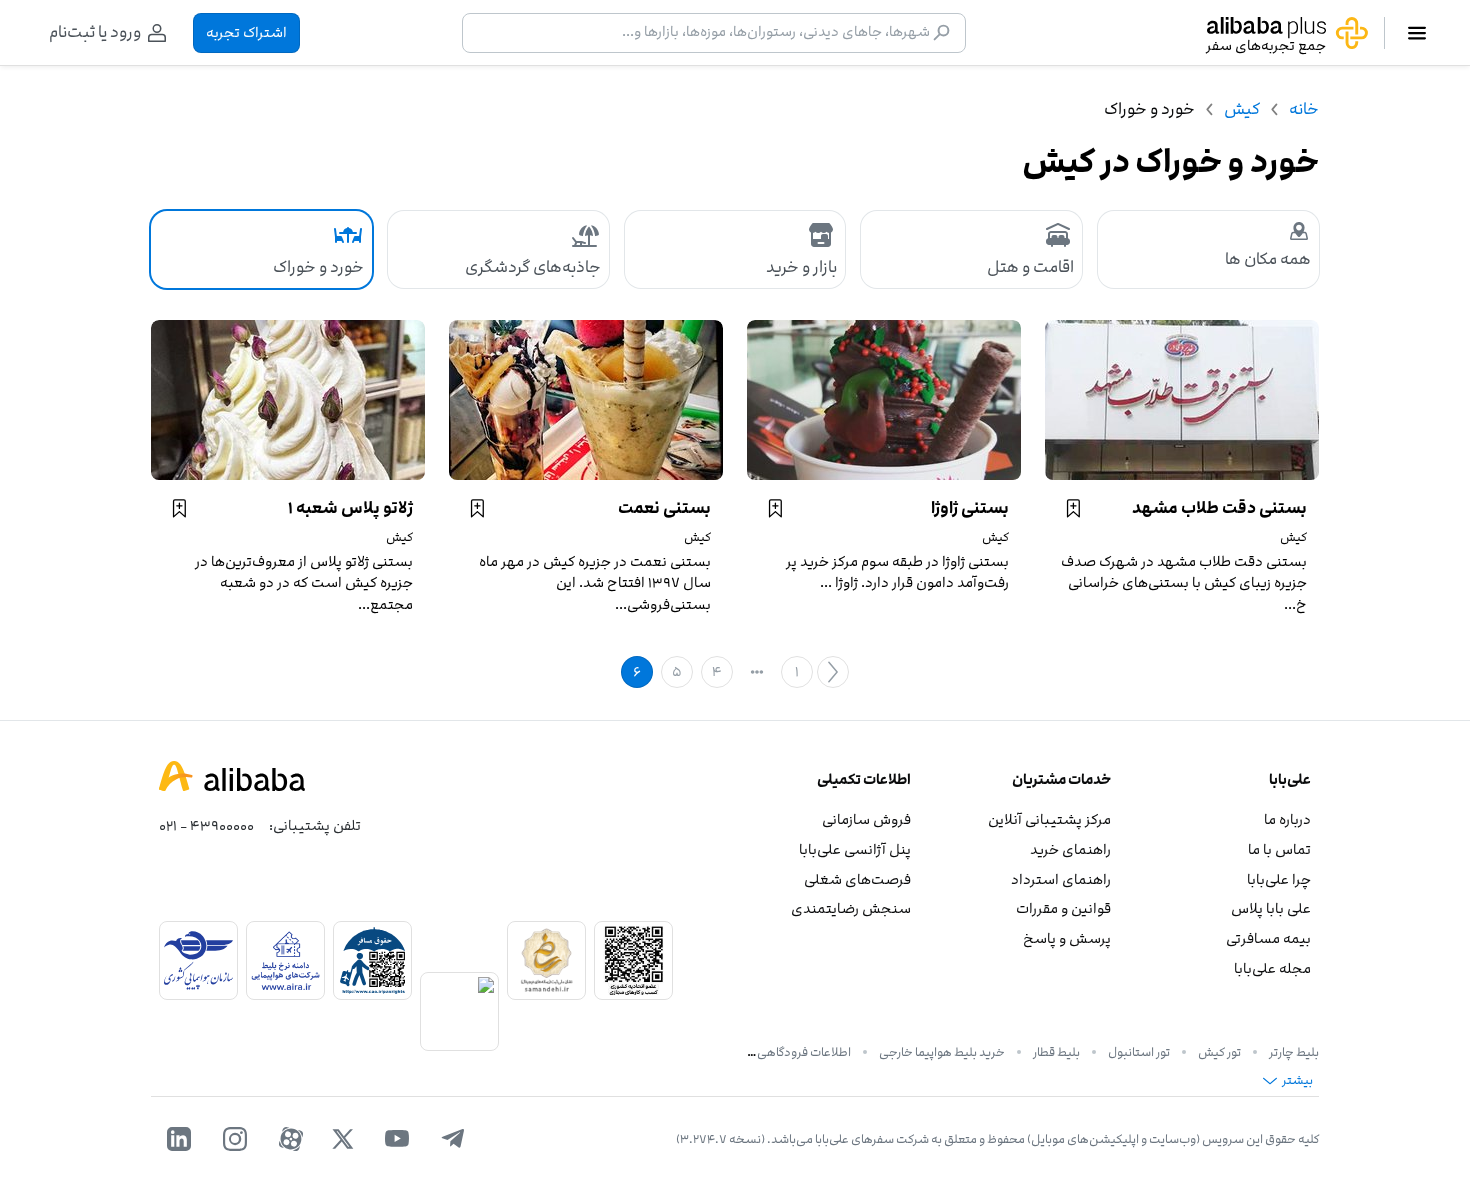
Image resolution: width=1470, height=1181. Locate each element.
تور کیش (1219, 1052)
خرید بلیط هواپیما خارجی (942, 1052)
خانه (1304, 109)
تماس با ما (1279, 849)
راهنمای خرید (1070, 849)
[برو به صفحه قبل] (833, 672)
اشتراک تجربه (246, 32)
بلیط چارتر (1294, 1052)
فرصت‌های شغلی (857, 879)
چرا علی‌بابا (1279, 879)
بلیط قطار (1056, 1052)
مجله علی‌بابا (1272, 968)
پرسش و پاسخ (1067, 938)
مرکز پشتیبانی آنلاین (1049, 819)
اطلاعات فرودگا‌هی (804, 1052)
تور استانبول (1139, 1052)
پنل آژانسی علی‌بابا (855, 849)
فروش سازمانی (866, 819)
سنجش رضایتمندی (851, 908)
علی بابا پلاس (1271, 908)
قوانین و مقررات (1063, 908)
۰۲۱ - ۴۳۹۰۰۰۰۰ (206, 825)
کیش (1242, 109)
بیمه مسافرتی (1268, 938)
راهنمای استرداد (1061, 879)
